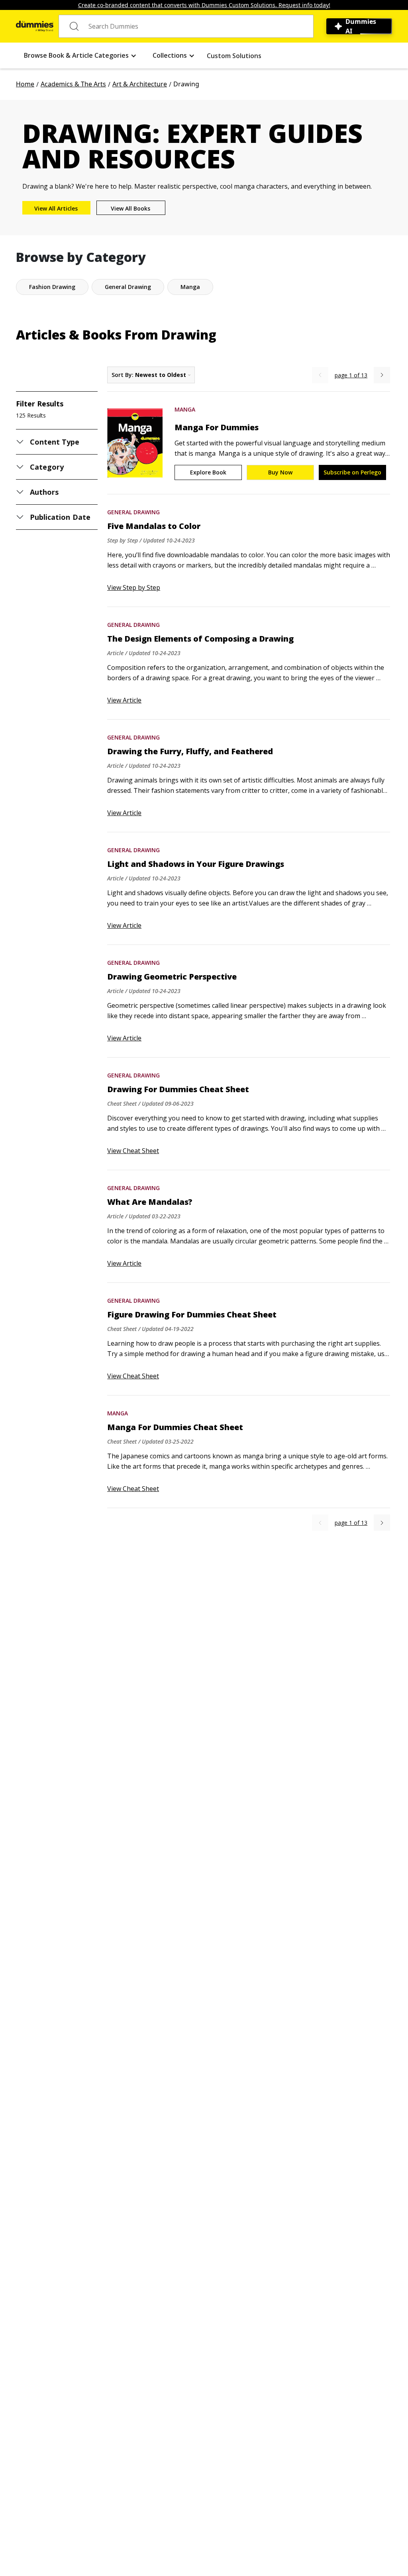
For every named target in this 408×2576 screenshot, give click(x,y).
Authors (44, 492)
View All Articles (56, 208)
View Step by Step (134, 587)
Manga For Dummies (217, 427)
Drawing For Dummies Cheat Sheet (178, 1089)
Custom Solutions (234, 56)
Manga (185, 409)
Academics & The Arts (73, 84)
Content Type (55, 442)
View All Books (130, 208)
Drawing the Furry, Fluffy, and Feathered (190, 751)
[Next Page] (382, 375)
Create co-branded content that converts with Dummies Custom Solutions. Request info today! (204, 5)
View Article (124, 700)
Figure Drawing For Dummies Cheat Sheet (192, 1315)
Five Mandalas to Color (154, 526)
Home (25, 84)
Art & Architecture (140, 84)
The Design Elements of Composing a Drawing (200, 639)
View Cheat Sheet (133, 1151)
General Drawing (133, 512)
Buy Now (280, 472)
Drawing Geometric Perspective (172, 977)
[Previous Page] (320, 375)
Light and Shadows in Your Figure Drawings (196, 864)
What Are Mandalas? (150, 1202)
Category (47, 467)
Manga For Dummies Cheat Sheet (175, 1427)
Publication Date (60, 517)
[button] (80, 56)
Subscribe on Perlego (352, 472)
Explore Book (208, 472)
